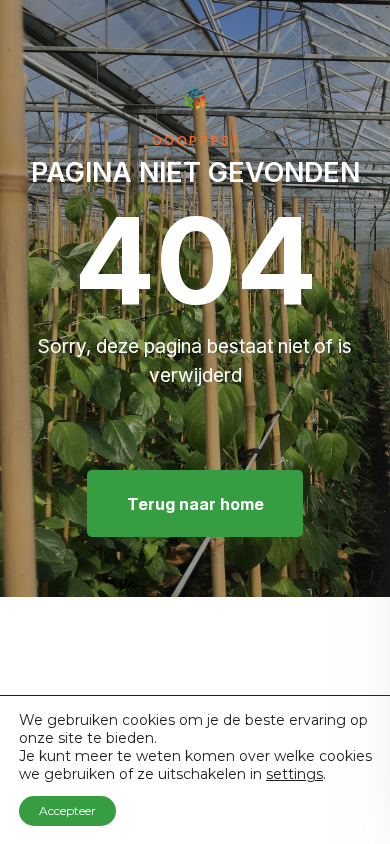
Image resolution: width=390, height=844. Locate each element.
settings (294, 774)
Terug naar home (195, 504)
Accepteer (67, 810)
